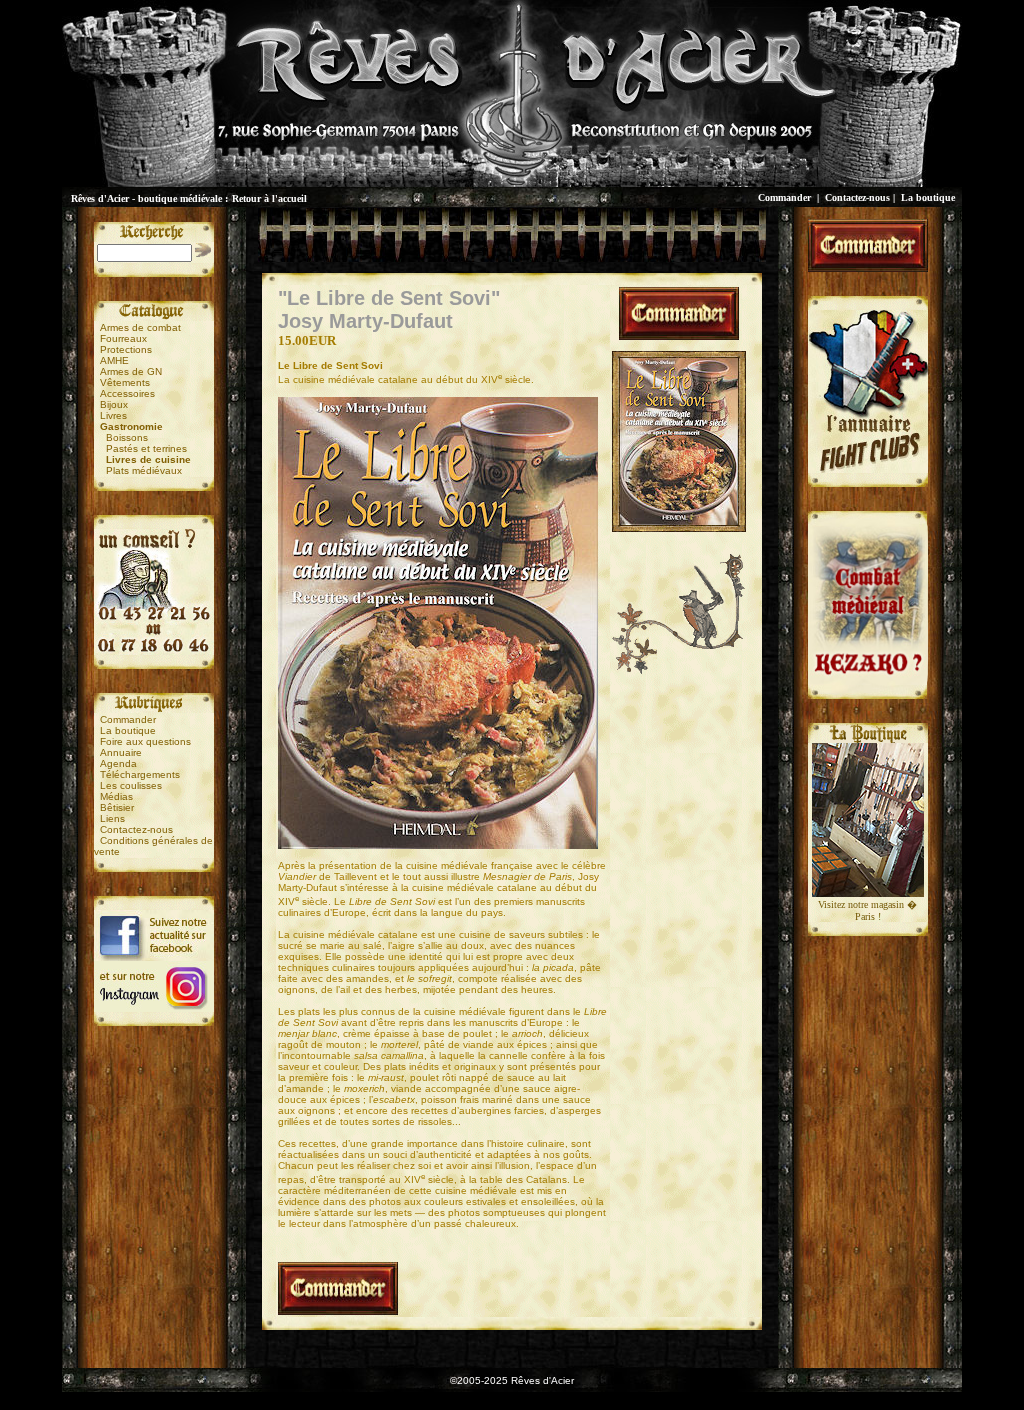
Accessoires (127, 393)
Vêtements (125, 382)
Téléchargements (140, 774)
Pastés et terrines (146, 448)
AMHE (114, 360)
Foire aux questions (145, 741)
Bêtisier (117, 807)
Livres (113, 415)
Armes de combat (140, 327)
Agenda (118, 763)
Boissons (127, 437)
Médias (116, 796)
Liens (112, 818)
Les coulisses (131, 785)
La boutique (928, 197)
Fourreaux (123, 338)
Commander (784, 197)
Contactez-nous (857, 197)
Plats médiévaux (144, 470)
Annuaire (121, 752)
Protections (126, 349)
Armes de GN (131, 371)
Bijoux (114, 404)
